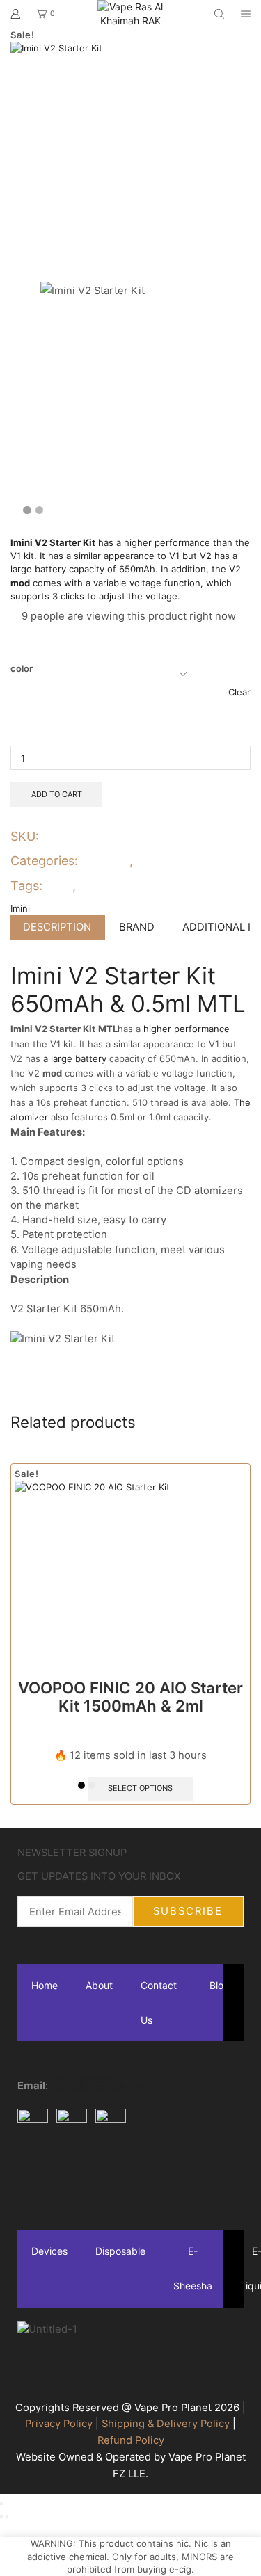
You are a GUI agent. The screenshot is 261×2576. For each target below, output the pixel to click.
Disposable (120, 2252)
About (99, 1985)
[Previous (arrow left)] (1, 2516)
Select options (140, 1788)
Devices (106, 861)
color (22, 668)
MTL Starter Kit (122, 886)
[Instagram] (72, 2171)
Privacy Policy (59, 2424)
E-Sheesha (193, 2269)
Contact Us (159, 2003)
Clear (239, 692)
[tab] (57, 927)
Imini (58, 886)
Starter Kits (171, 861)
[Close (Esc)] (1, 2504)
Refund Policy (131, 2440)
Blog (220, 1985)
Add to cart (57, 794)
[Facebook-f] (35, 2171)
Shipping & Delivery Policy (166, 2424)
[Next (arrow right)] (7, 2516)
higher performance (166, 542)
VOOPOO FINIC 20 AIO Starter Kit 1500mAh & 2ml (130, 1697)
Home (45, 1985)
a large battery (75, 1058)
